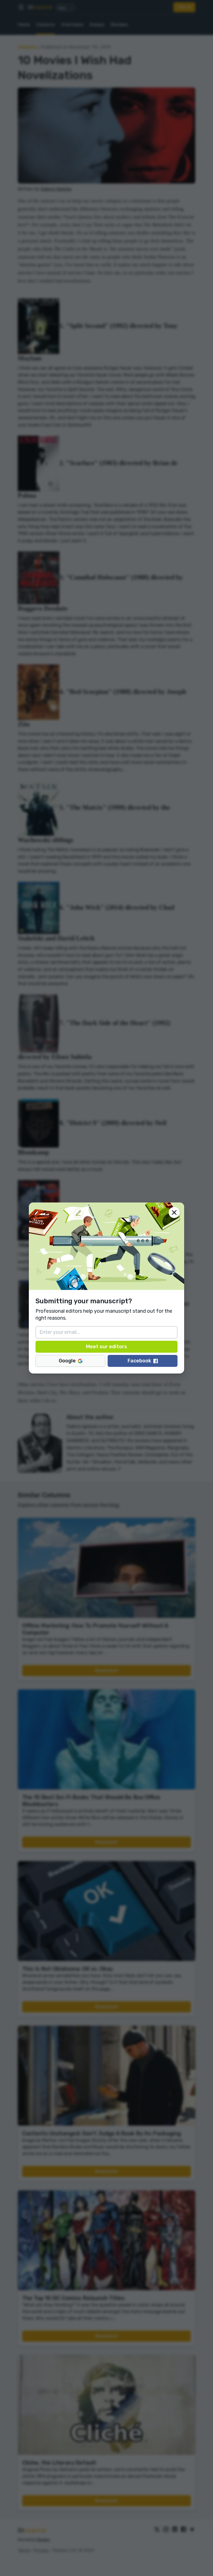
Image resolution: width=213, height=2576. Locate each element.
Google (67, 1361)
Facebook (139, 1361)
